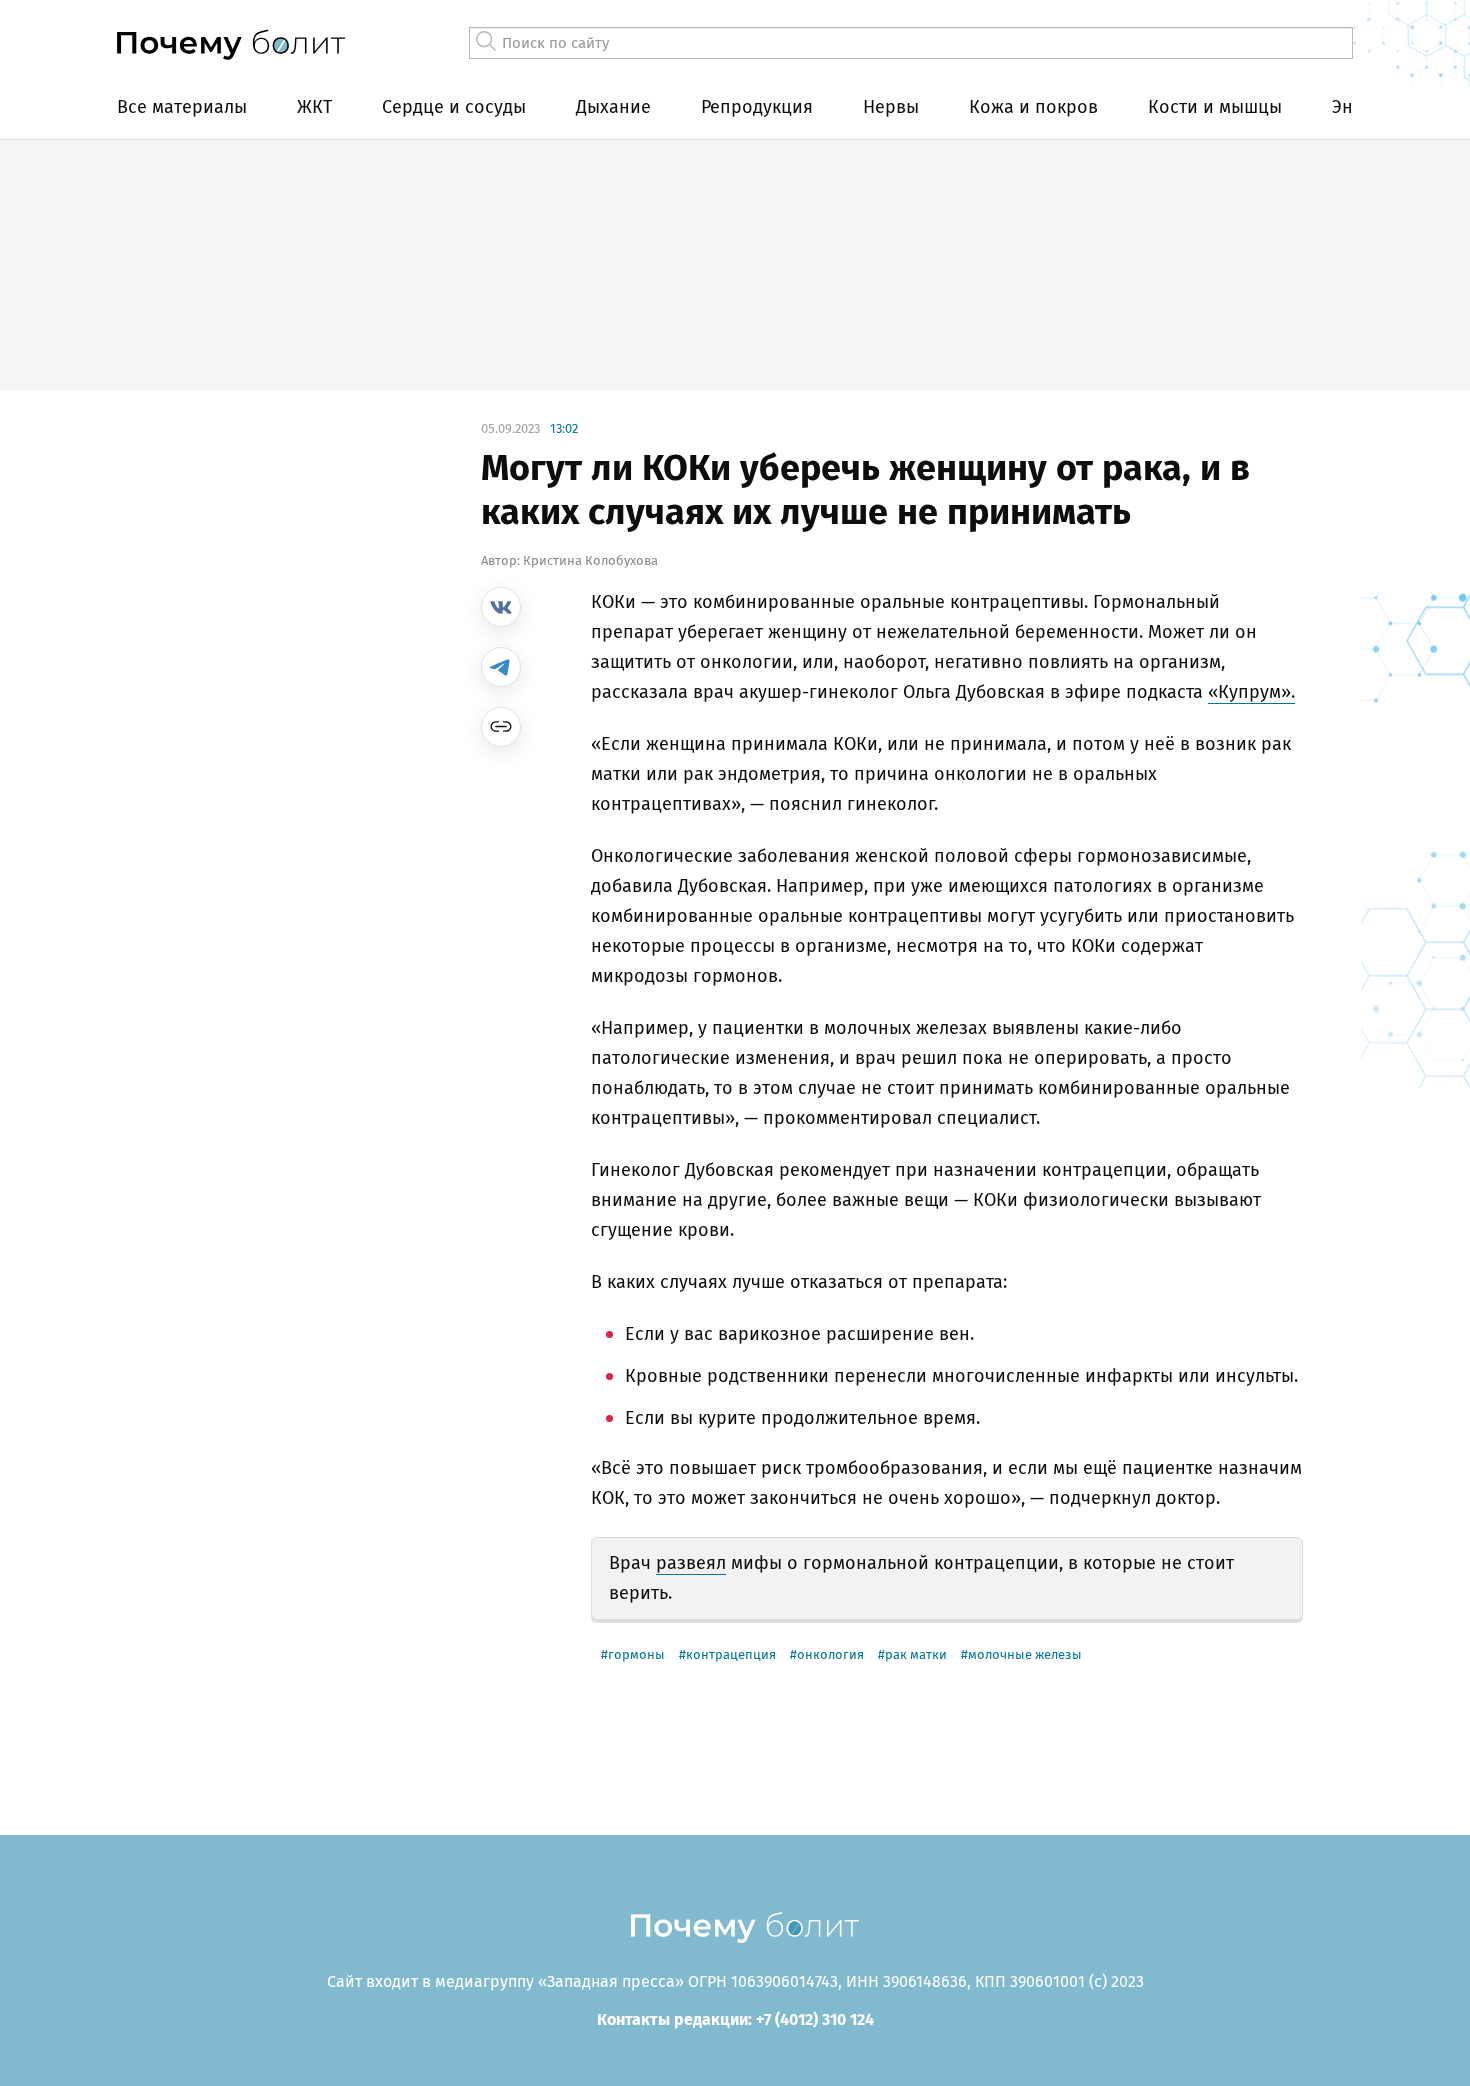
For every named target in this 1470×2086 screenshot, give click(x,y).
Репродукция (757, 107)
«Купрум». (1251, 692)
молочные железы (1025, 1654)
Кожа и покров (1033, 107)
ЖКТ (314, 107)
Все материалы (182, 107)
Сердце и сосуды (454, 107)
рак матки (916, 1654)
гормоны (636, 1654)
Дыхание (613, 107)
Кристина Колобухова (590, 560)
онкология (830, 1654)
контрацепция (731, 1654)
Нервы (891, 107)
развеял (691, 1563)
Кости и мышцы (1215, 107)
